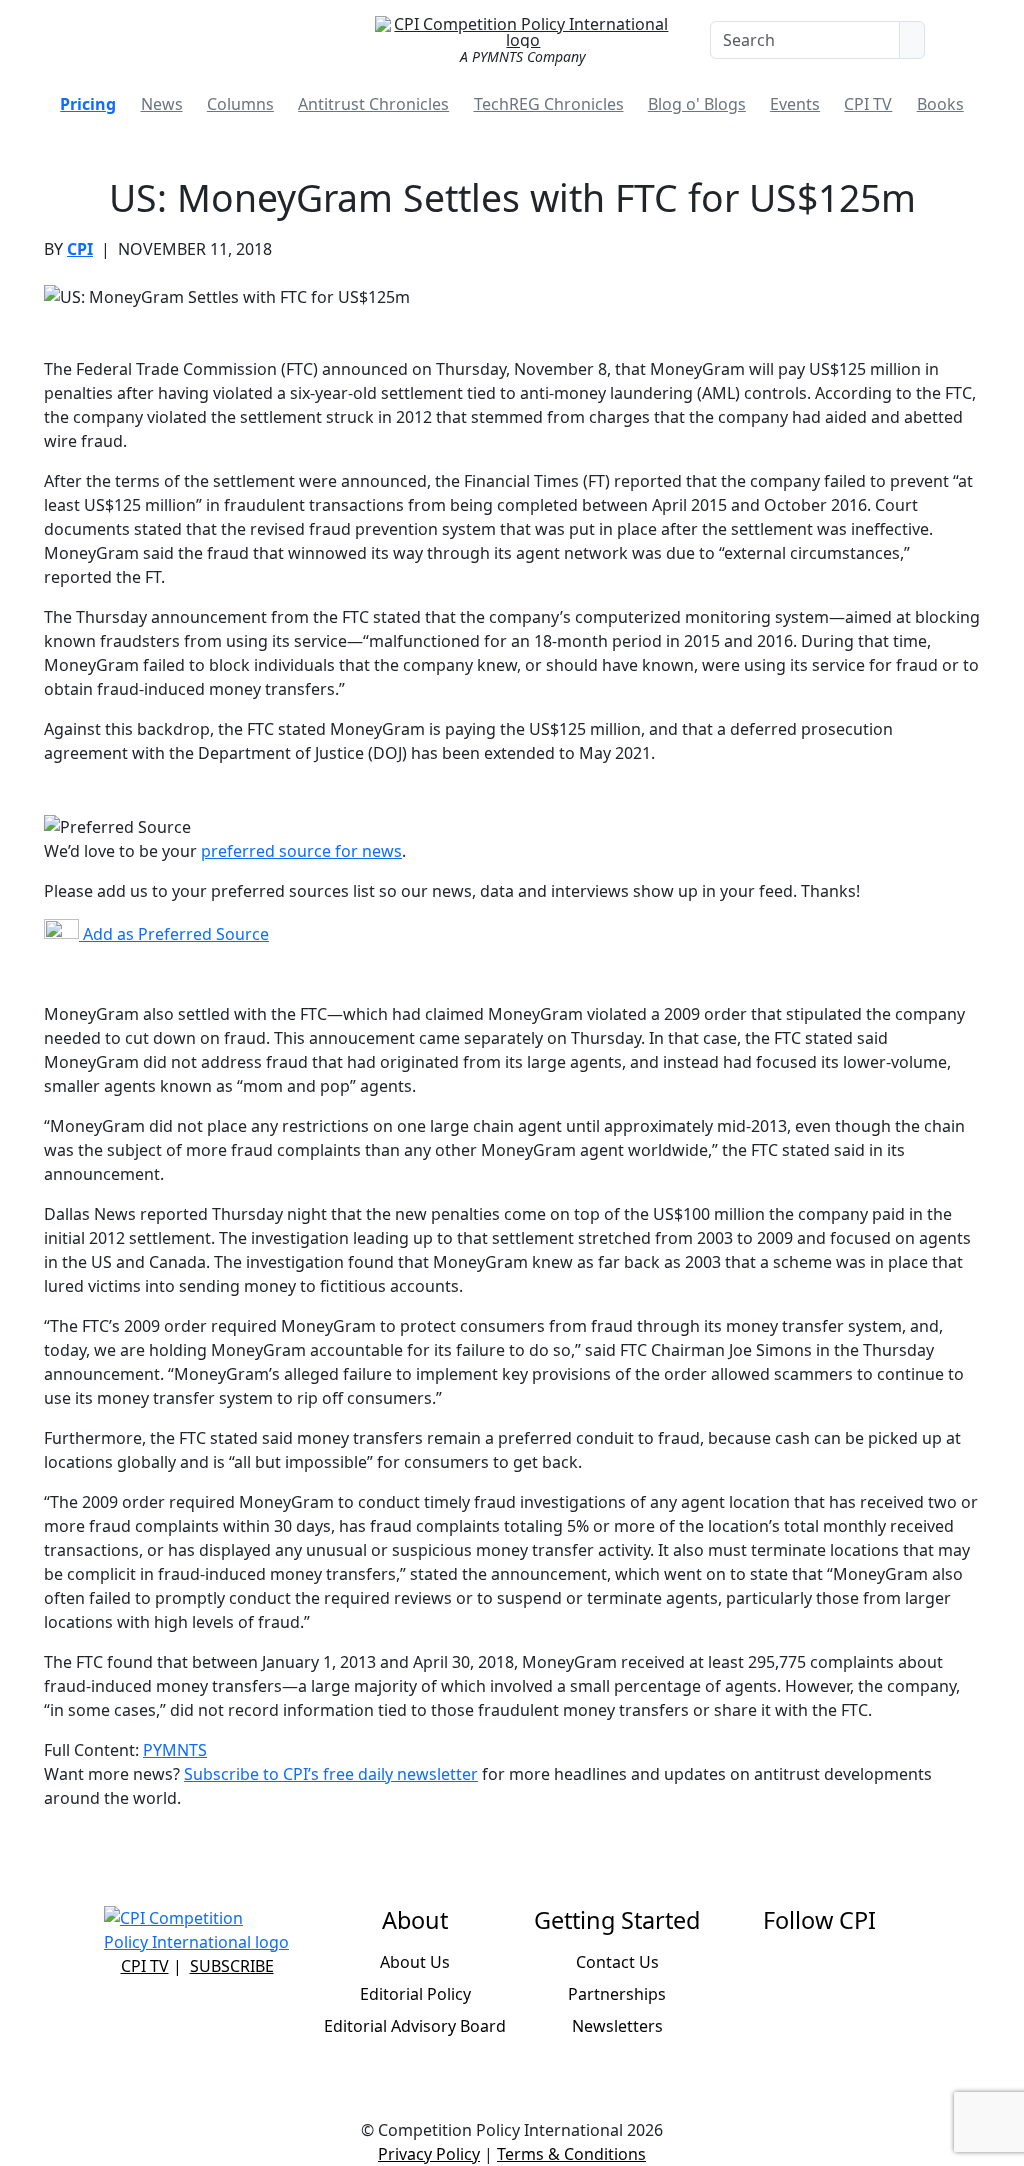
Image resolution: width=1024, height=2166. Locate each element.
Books (940, 104)
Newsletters (617, 2026)
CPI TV (868, 104)
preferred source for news (301, 851)
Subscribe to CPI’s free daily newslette (327, 1774)
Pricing (88, 104)
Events (795, 104)
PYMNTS (175, 1750)
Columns (240, 104)
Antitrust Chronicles (373, 104)
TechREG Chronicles (549, 104)
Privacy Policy (429, 2154)
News (162, 104)
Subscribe (232, 1966)
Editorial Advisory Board (415, 2026)
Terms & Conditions (571, 2154)
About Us (415, 1962)
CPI (80, 249)
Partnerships (617, 1994)
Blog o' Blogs (697, 104)
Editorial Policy (415, 1994)
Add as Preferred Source (174, 934)
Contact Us (617, 1962)
